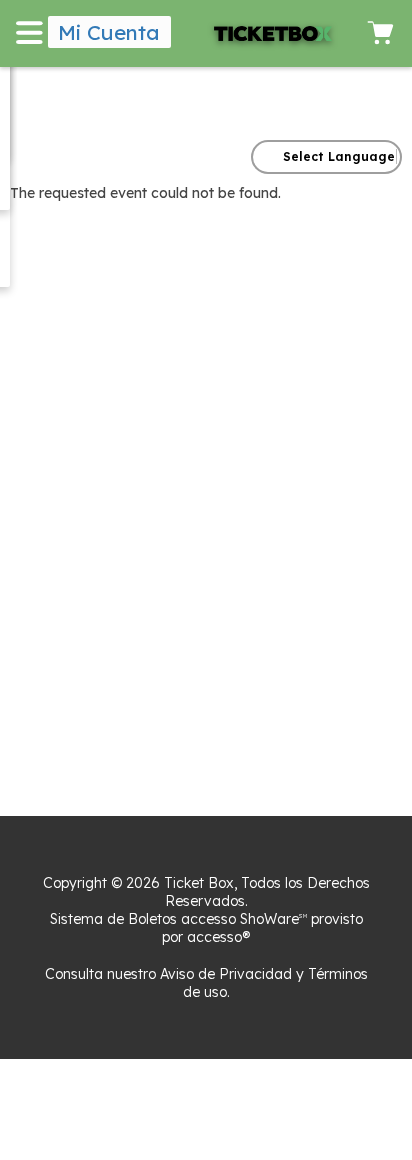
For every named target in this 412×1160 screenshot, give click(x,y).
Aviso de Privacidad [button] (226, 974)
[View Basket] (380, 32)
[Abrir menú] (32, 32)
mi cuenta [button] (109, 32)
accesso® (218, 937)
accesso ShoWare (244, 919)
